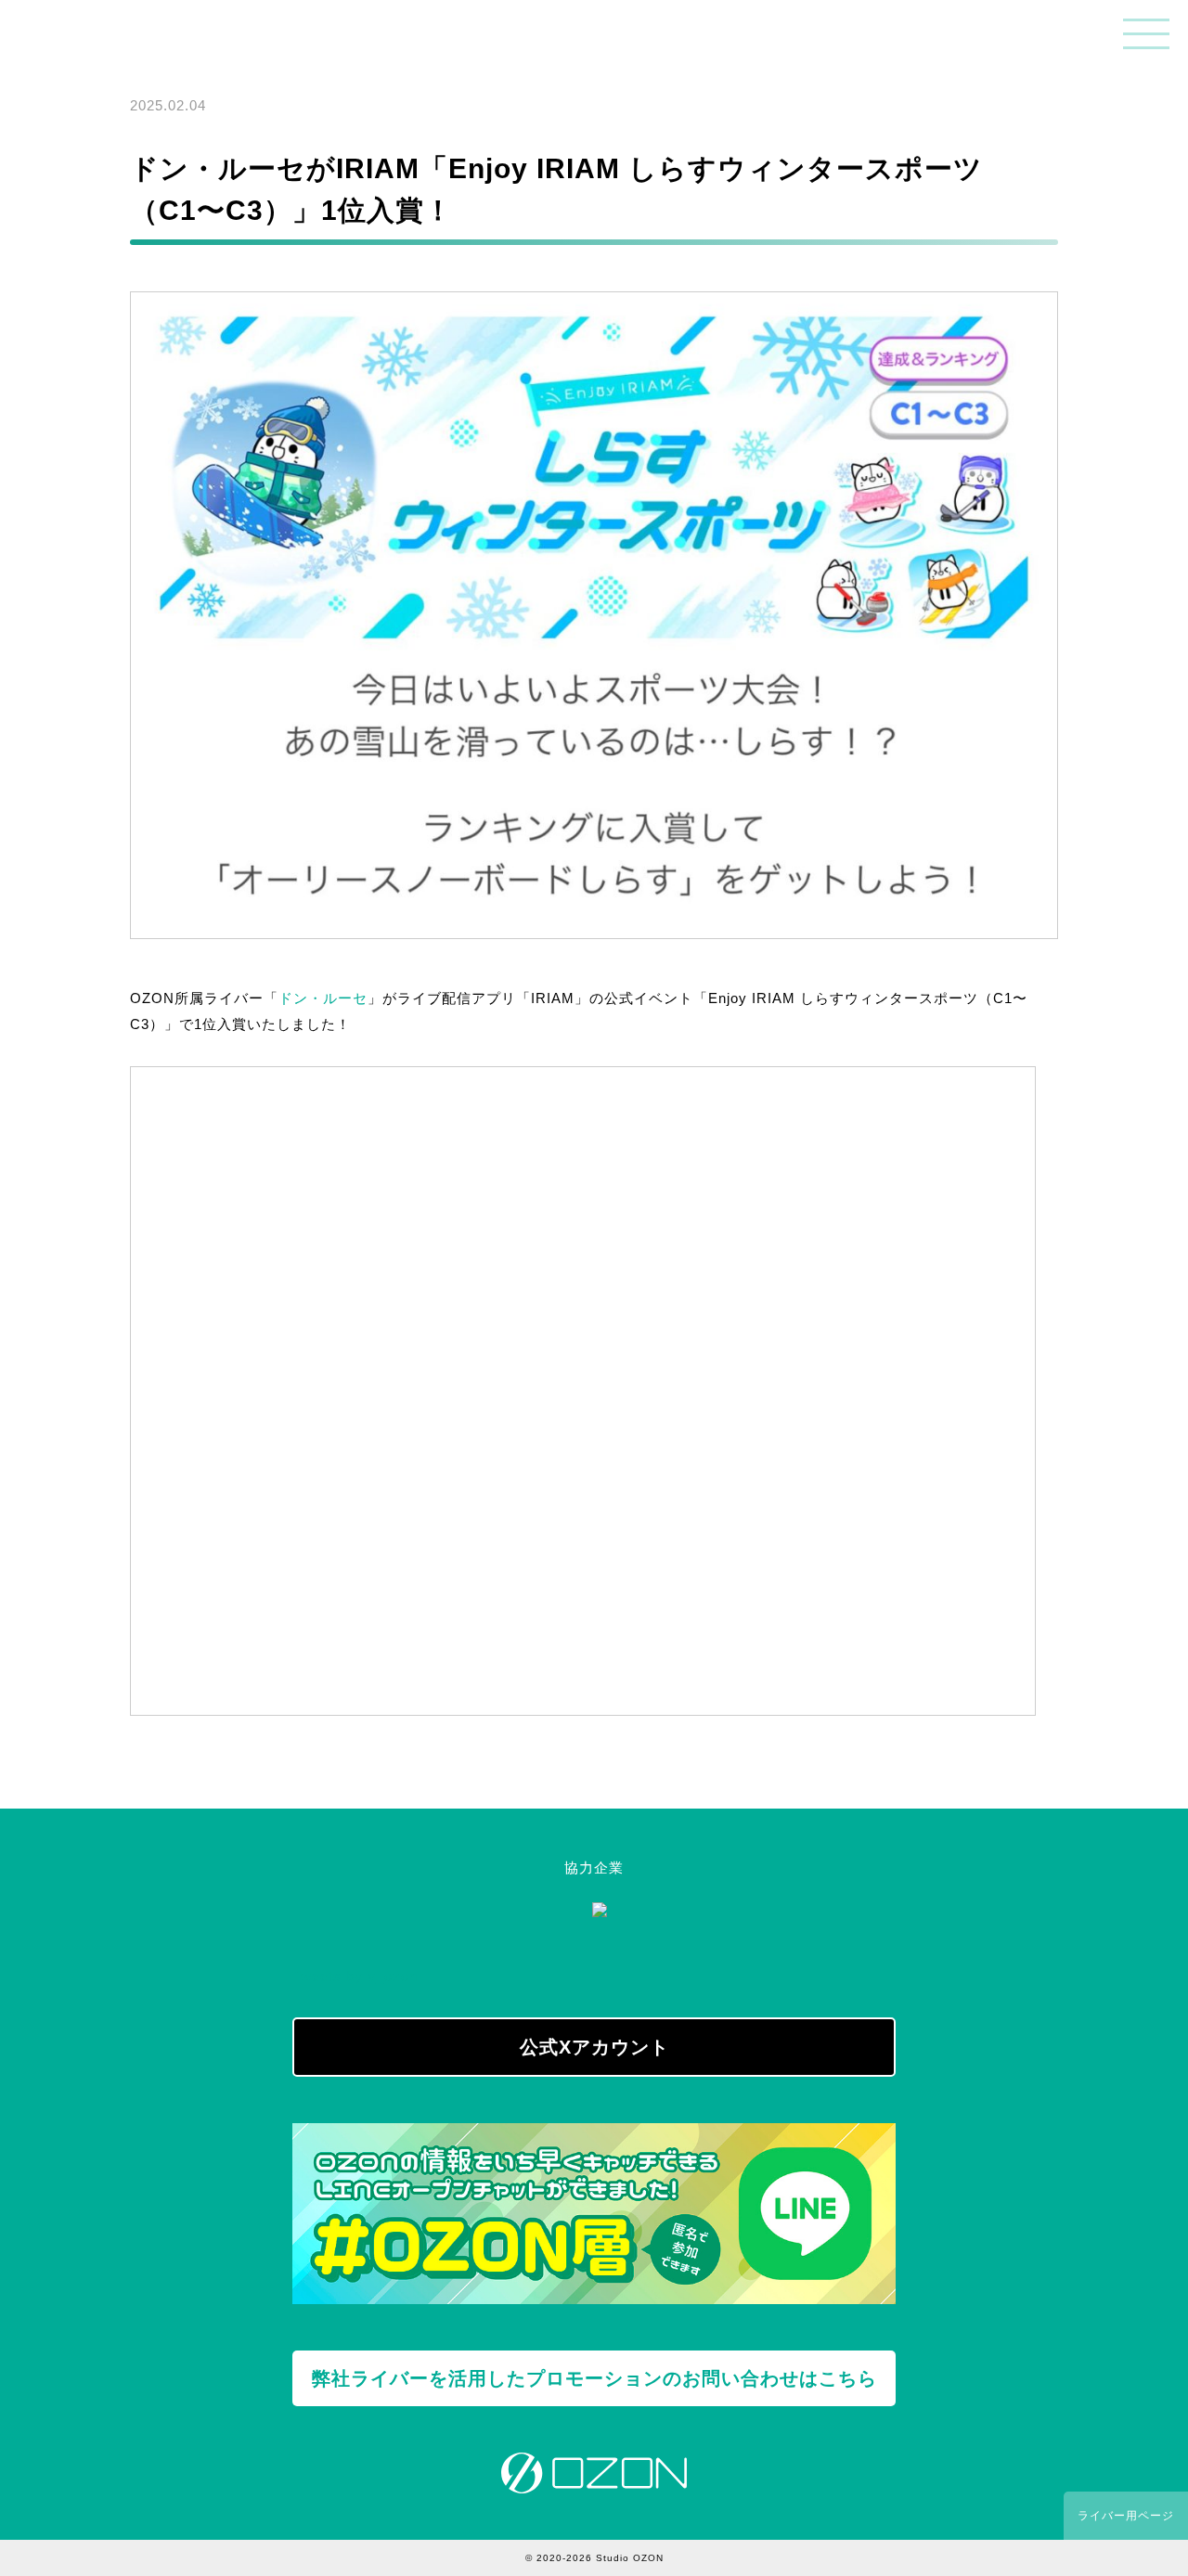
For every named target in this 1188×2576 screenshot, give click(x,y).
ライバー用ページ (1126, 2516)
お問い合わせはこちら (594, 2378)
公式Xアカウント (594, 2047)
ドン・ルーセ (323, 998)
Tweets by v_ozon (355, 1976)
